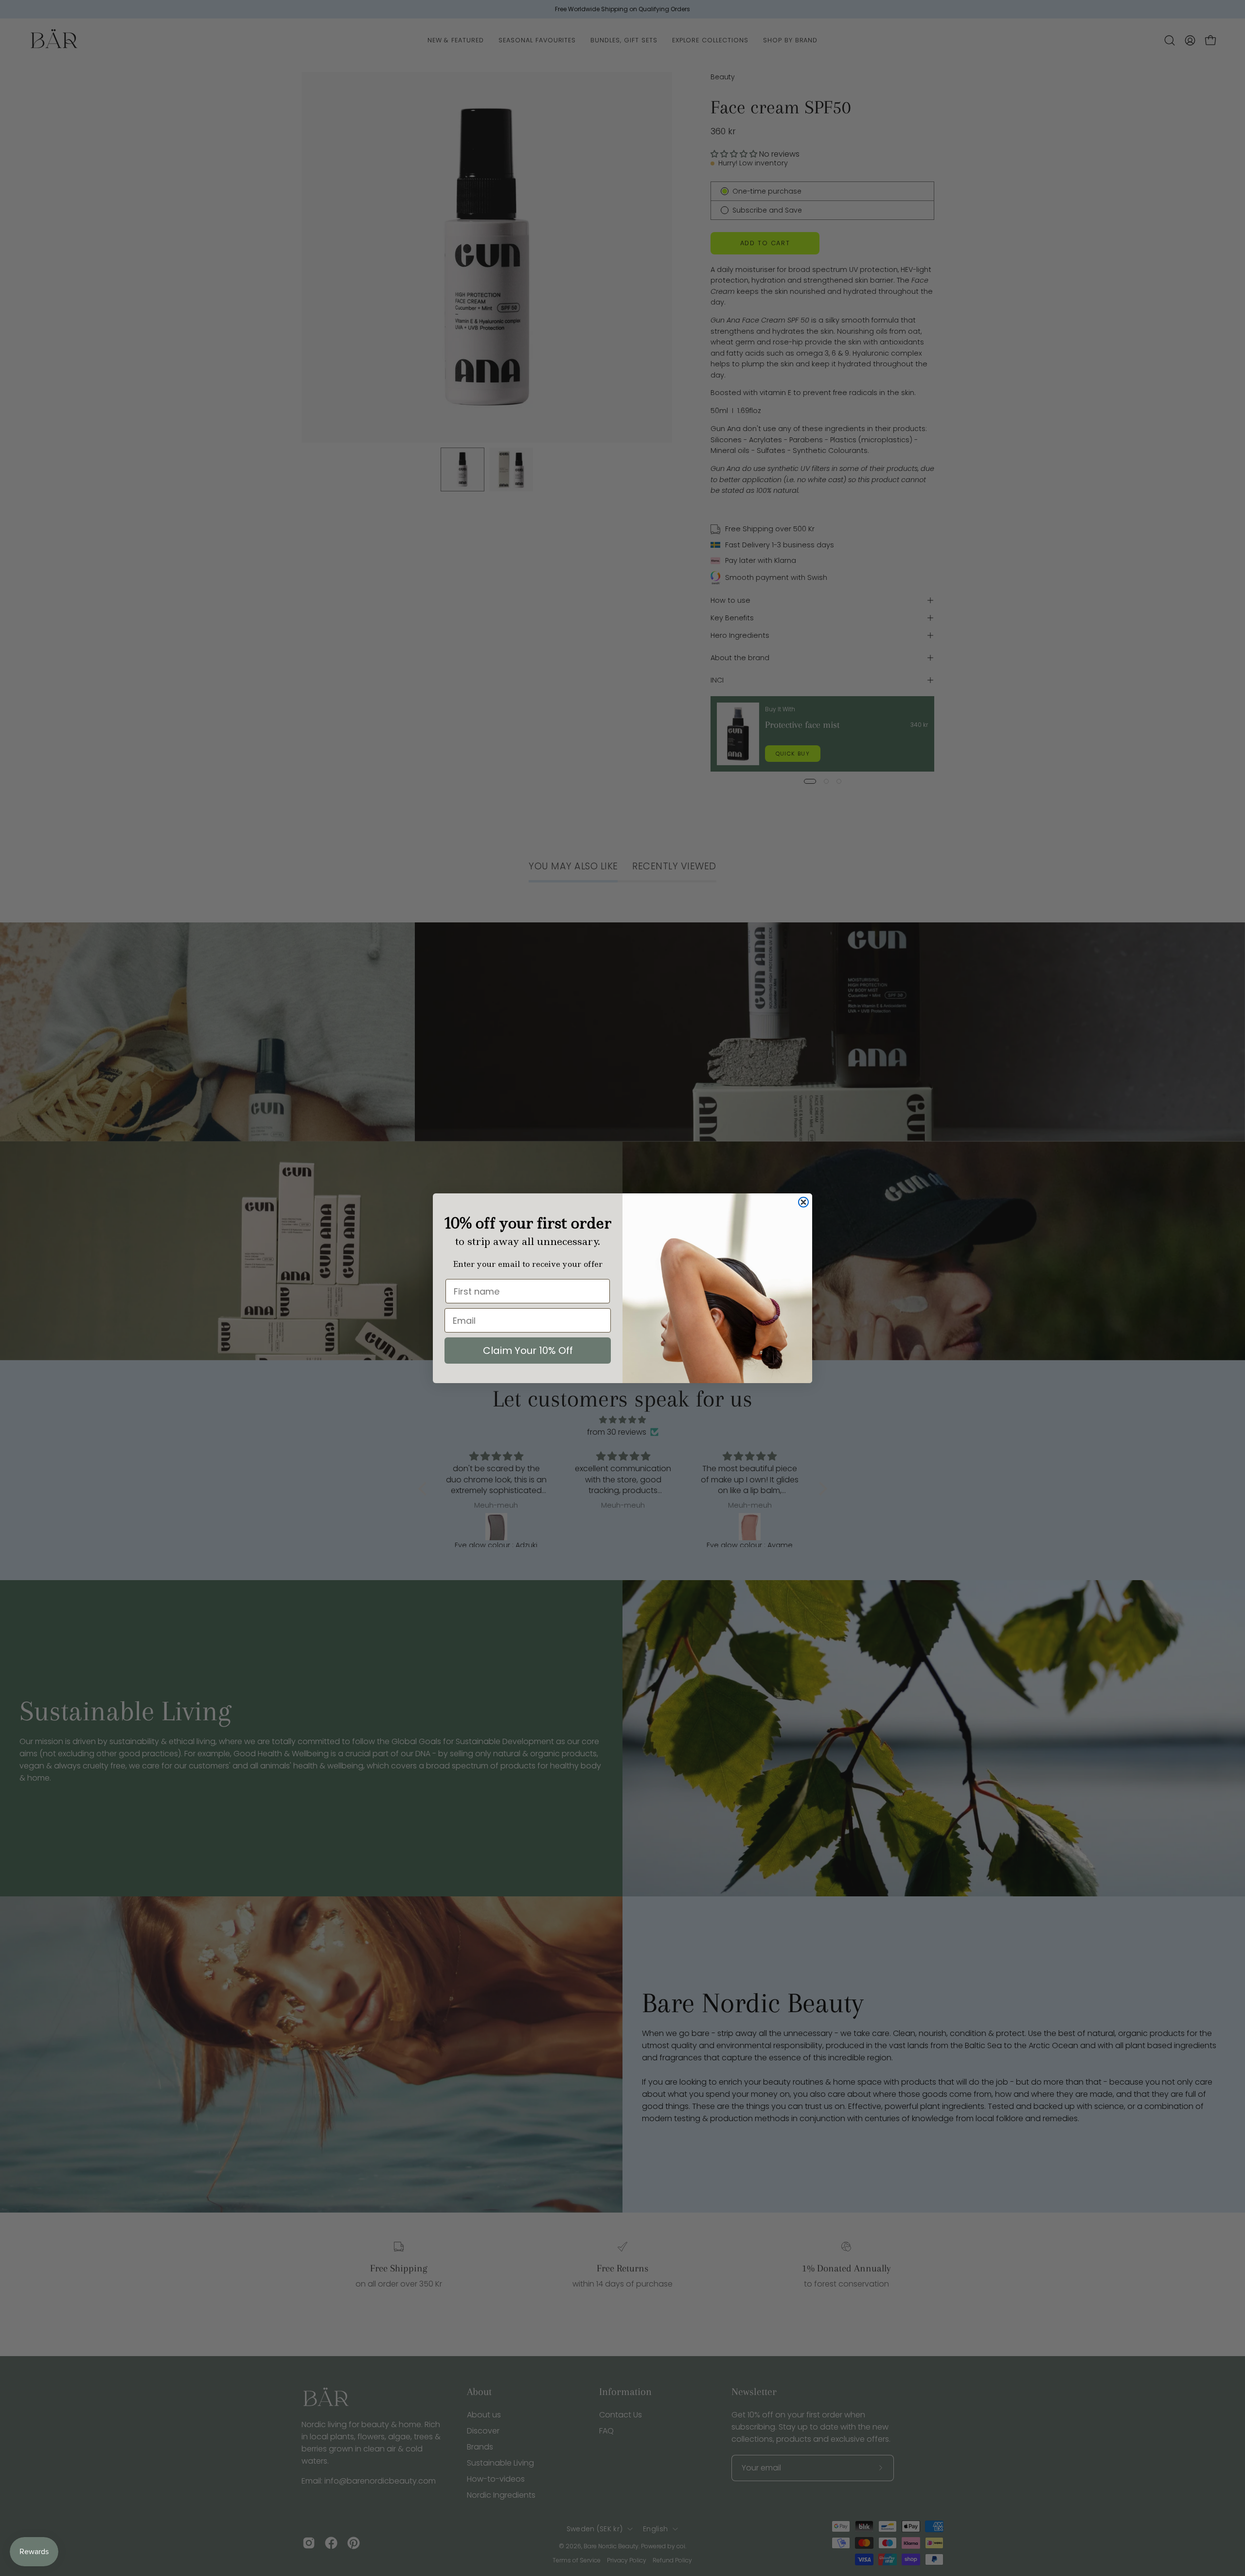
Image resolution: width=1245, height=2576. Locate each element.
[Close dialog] (803, 1202)
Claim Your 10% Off (528, 1351)
